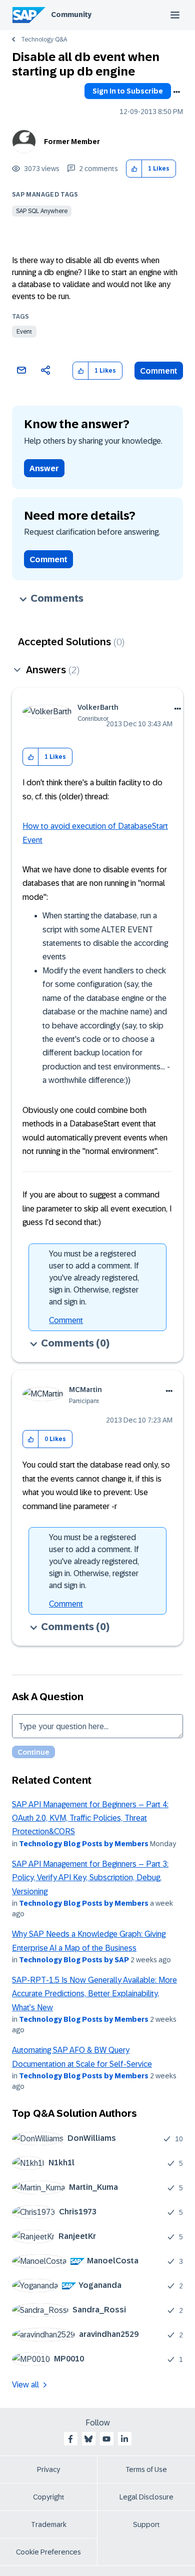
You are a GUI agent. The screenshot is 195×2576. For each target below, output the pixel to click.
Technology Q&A (44, 40)
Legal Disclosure (146, 2497)
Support (146, 2524)
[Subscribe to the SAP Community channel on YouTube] (106, 2439)
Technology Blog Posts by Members (84, 1844)
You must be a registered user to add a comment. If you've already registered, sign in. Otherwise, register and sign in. (94, 1278)
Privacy (48, 2469)
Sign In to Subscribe (128, 91)
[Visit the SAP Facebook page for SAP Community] (70, 2439)
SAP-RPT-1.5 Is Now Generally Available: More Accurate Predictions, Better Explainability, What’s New (94, 1994)
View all (25, 2385)
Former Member (72, 142)
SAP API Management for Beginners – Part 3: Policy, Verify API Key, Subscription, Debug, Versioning (90, 1878)
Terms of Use (146, 2469)
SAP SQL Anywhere (42, 211)
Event (24, 332)
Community (71, 15)
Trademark (49, 2524)
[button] (134, 169)
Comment (159, 371)
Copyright (49, 2497)
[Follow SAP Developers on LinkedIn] (124, 2439)
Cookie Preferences (48, 2552)
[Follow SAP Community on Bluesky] (88, 2439)
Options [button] (176, 92)
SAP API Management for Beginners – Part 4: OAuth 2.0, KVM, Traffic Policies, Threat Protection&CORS (90, 1818)
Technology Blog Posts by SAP (74, 1960)
